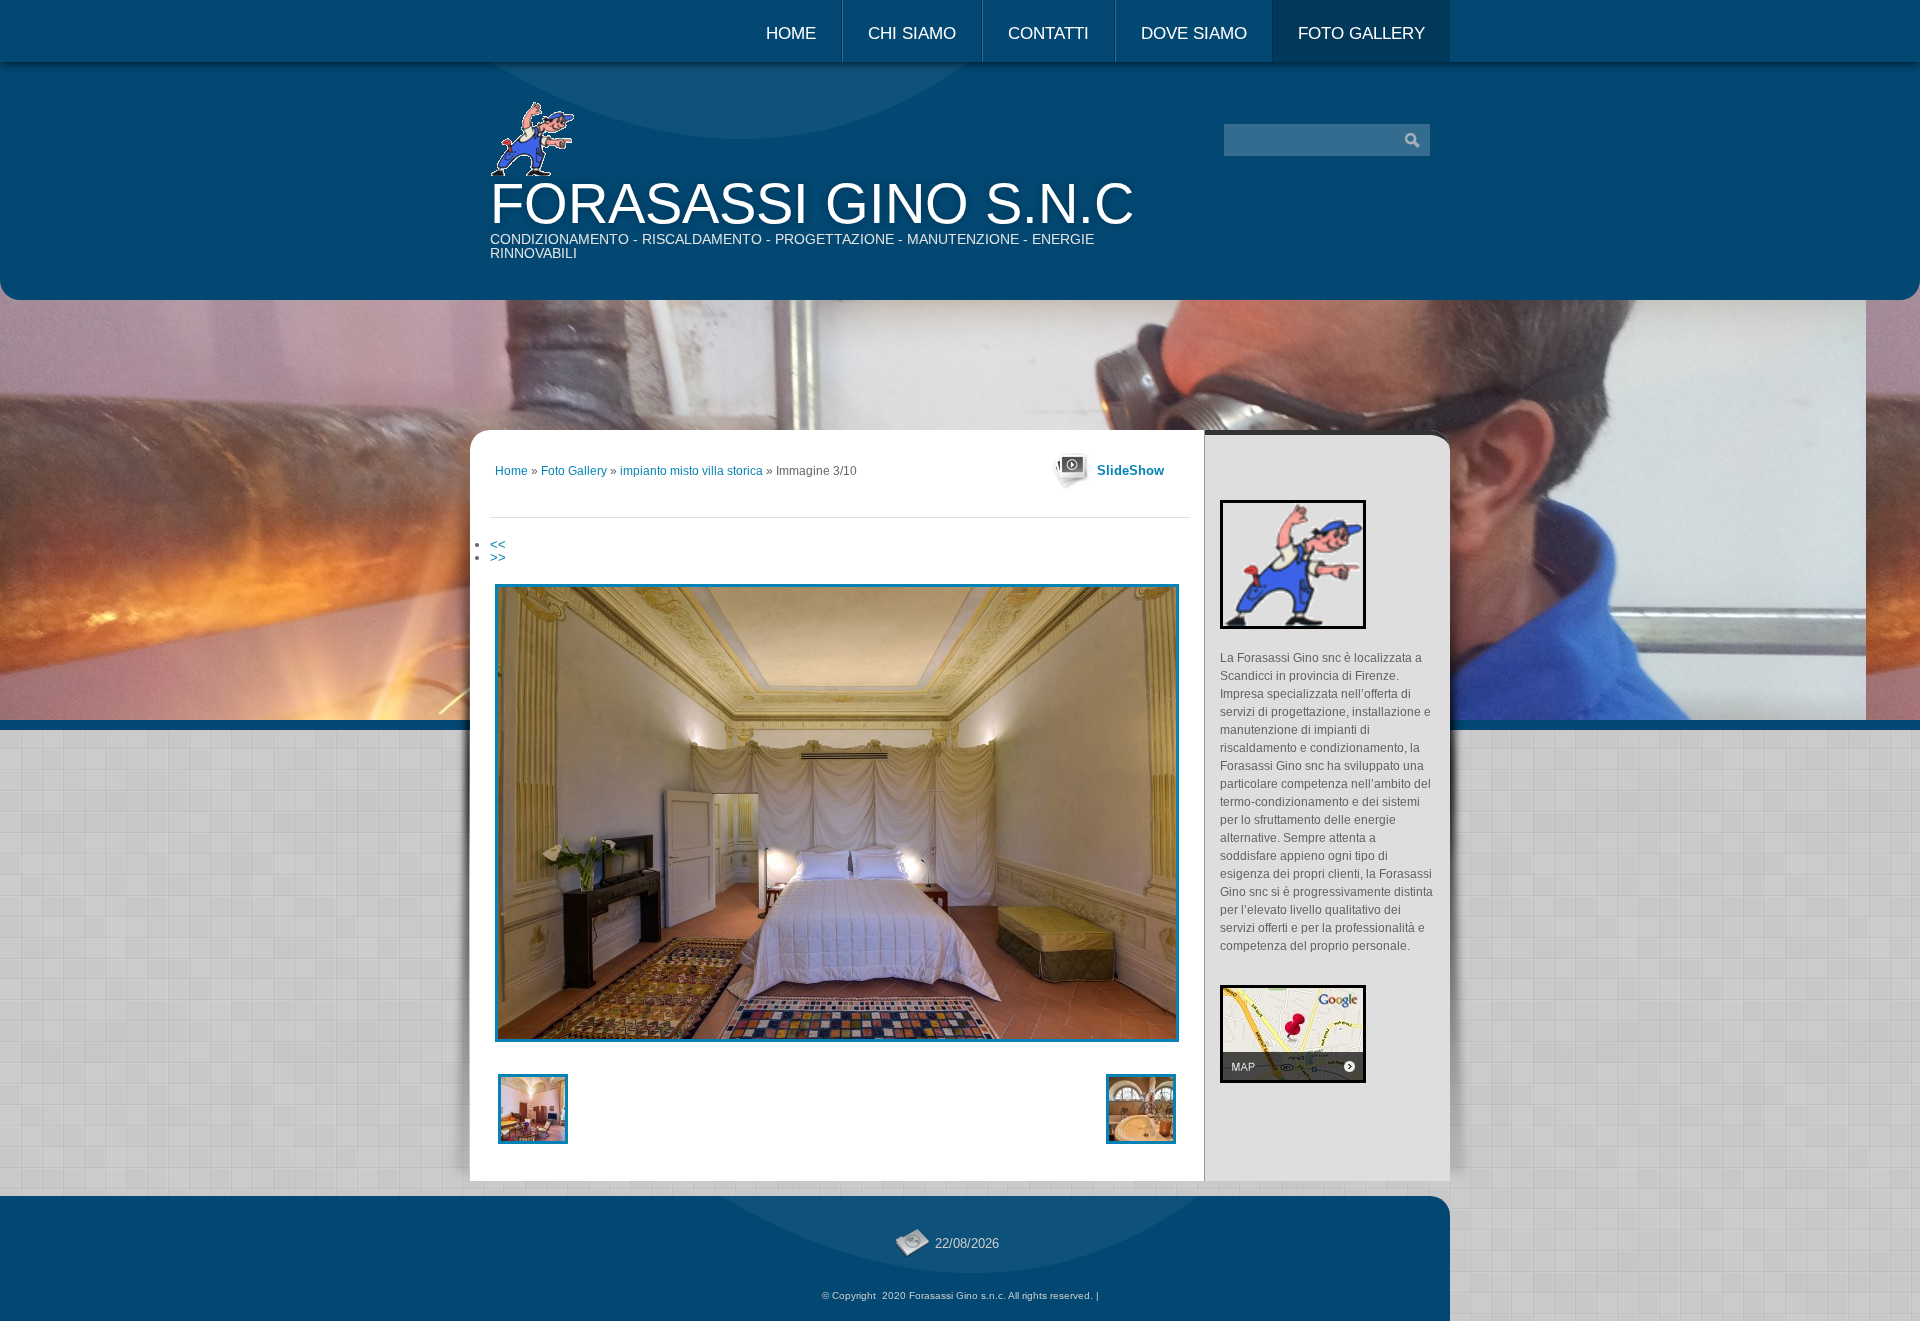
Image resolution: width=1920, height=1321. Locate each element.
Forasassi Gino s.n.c (812, 203)
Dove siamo (1194, 33)
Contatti (1048, 33)
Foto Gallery (1361, 33)
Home (791, 33)
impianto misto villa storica (691, 471)
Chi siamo (912, 33)
